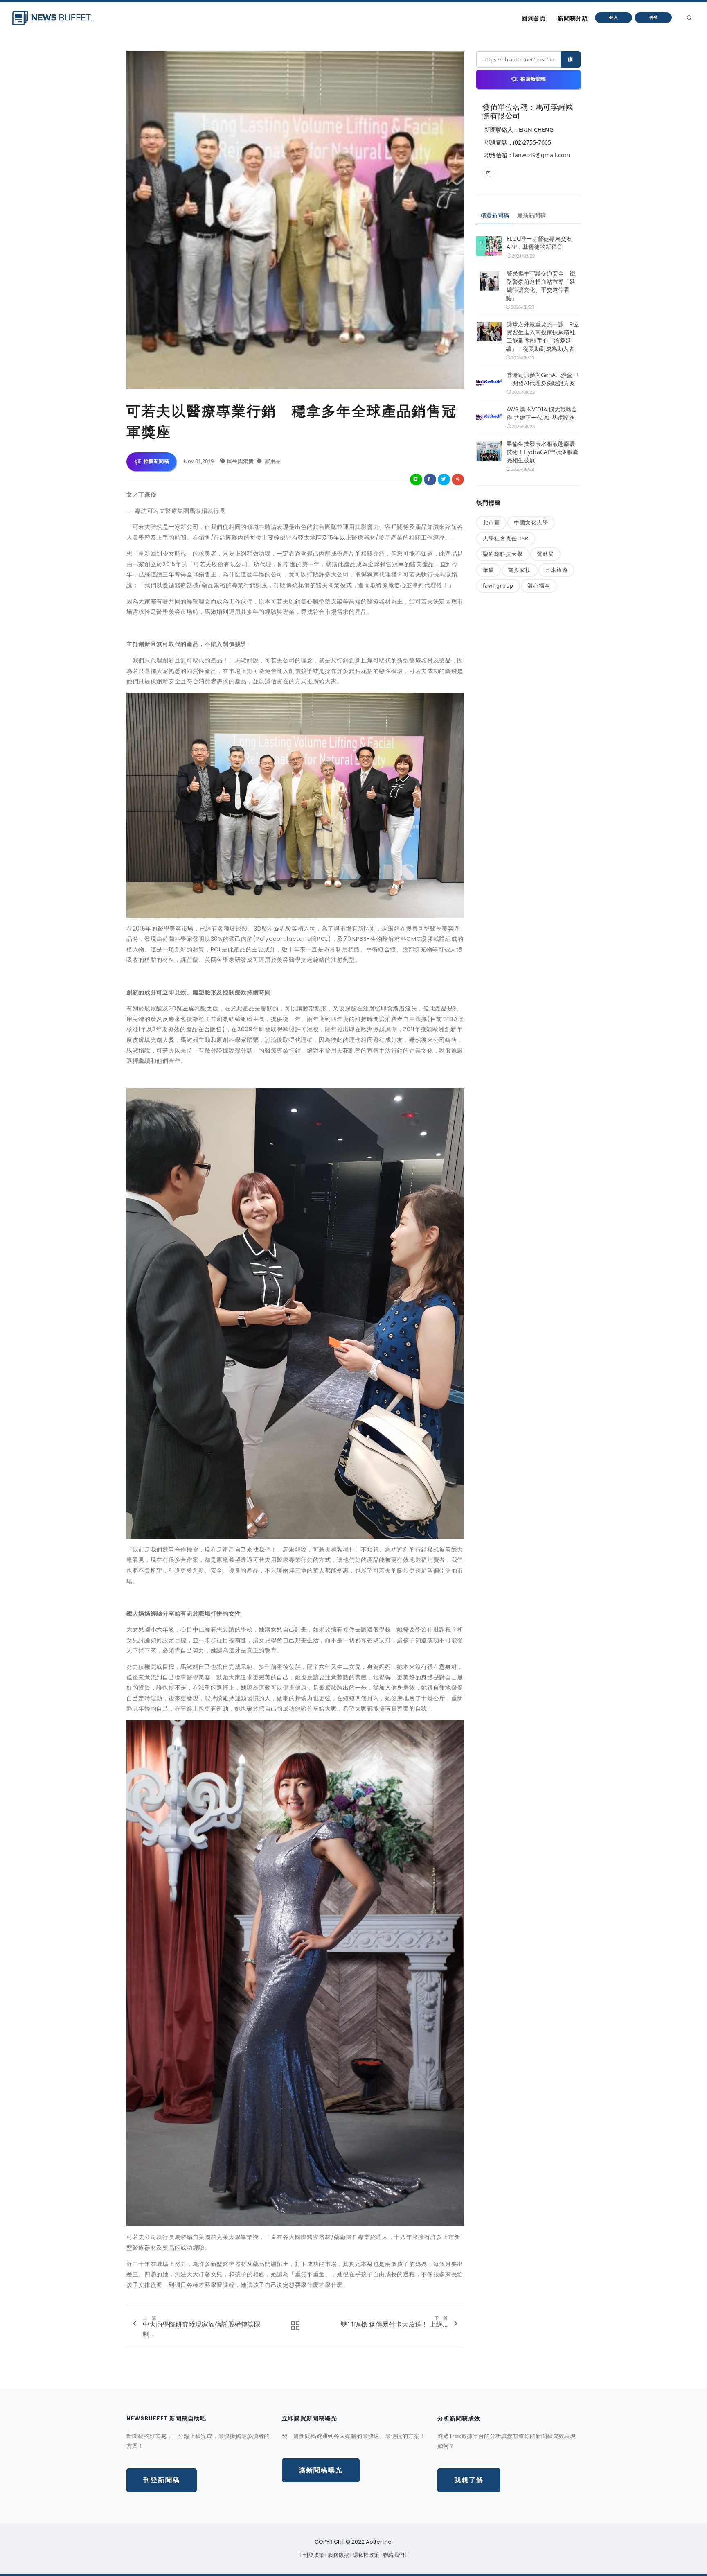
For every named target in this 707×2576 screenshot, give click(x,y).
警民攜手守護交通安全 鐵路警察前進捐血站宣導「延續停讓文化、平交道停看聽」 (540, 286)
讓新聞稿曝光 (321, 2470)
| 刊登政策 (313, 2555)
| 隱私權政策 (365, 2555)
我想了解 (469, 2480)
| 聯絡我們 (393, 2555)
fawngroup (498, 585)
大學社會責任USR (506, 538)
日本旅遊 (556, 570)
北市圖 (491, 522)
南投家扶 (520, 570)
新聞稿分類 (573, 18)
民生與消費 (241, 461)
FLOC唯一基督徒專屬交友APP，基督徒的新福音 (539, 243)
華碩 (489, 570)
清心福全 (539, 585)
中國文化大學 (531, 522)
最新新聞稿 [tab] (531, 215)
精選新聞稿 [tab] (495, 215)
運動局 (545, 554)
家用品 (272, 461)
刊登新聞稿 (162, 2480)
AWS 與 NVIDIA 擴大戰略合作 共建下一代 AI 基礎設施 (542, 413)
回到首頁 (534, 18)
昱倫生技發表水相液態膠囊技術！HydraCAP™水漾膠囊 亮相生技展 (542, 452)
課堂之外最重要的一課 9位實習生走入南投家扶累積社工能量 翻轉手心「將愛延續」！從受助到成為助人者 (542, 336)
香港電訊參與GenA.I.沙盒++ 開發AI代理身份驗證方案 (543, 379)
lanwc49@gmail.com (542, 155)
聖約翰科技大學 (503, 554)
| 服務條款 (338, 2555)
